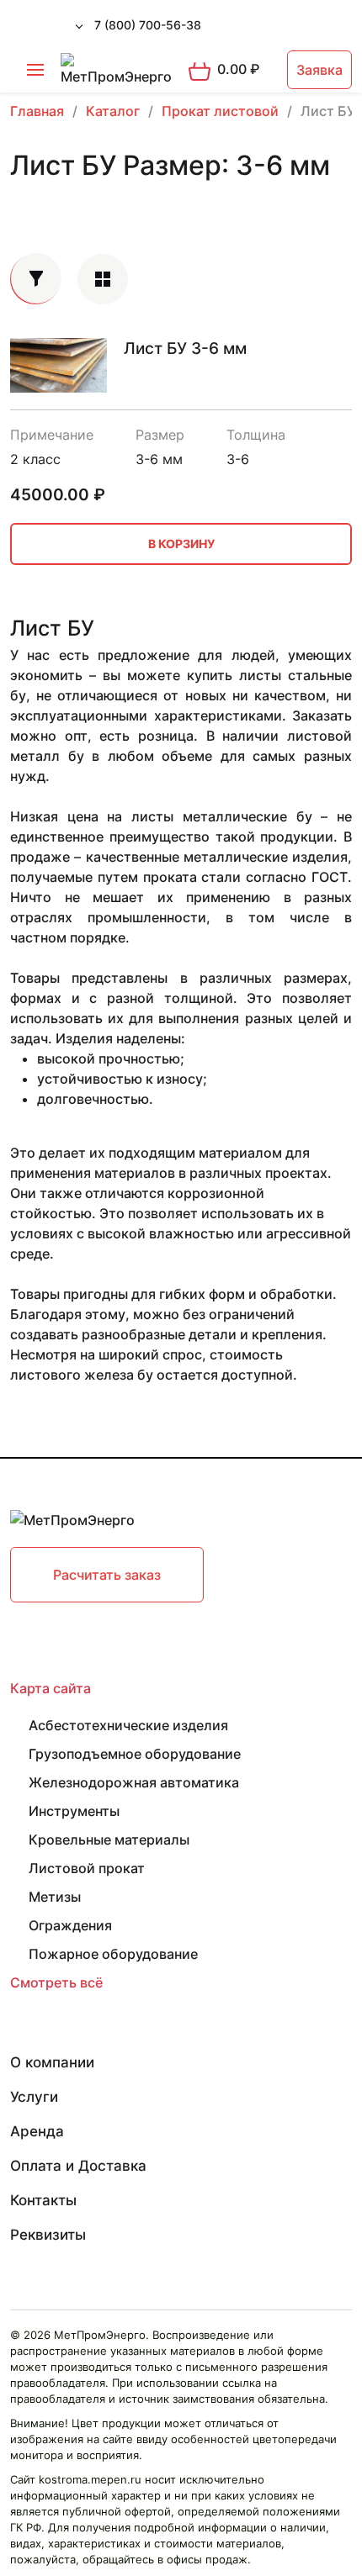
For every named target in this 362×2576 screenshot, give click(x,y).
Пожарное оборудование (113, 1954)
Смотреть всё (56, 1982)
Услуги (34, 2097)
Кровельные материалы (109, 1840)
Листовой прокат (87, 1868)
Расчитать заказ (107, 1575)
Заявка (319, 70)
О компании (52, 2062)
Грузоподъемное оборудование (135, 1754)
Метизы (55, 1897)
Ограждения (70, 1925)
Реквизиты (48, 2235)
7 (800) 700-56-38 (148, 25)
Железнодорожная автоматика (134, 1782)
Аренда (37, 2131)
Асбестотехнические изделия (128, 1725)
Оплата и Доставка (78, 2166)
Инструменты (74, 1811)
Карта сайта (51, 1688)
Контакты (43, 2200)
